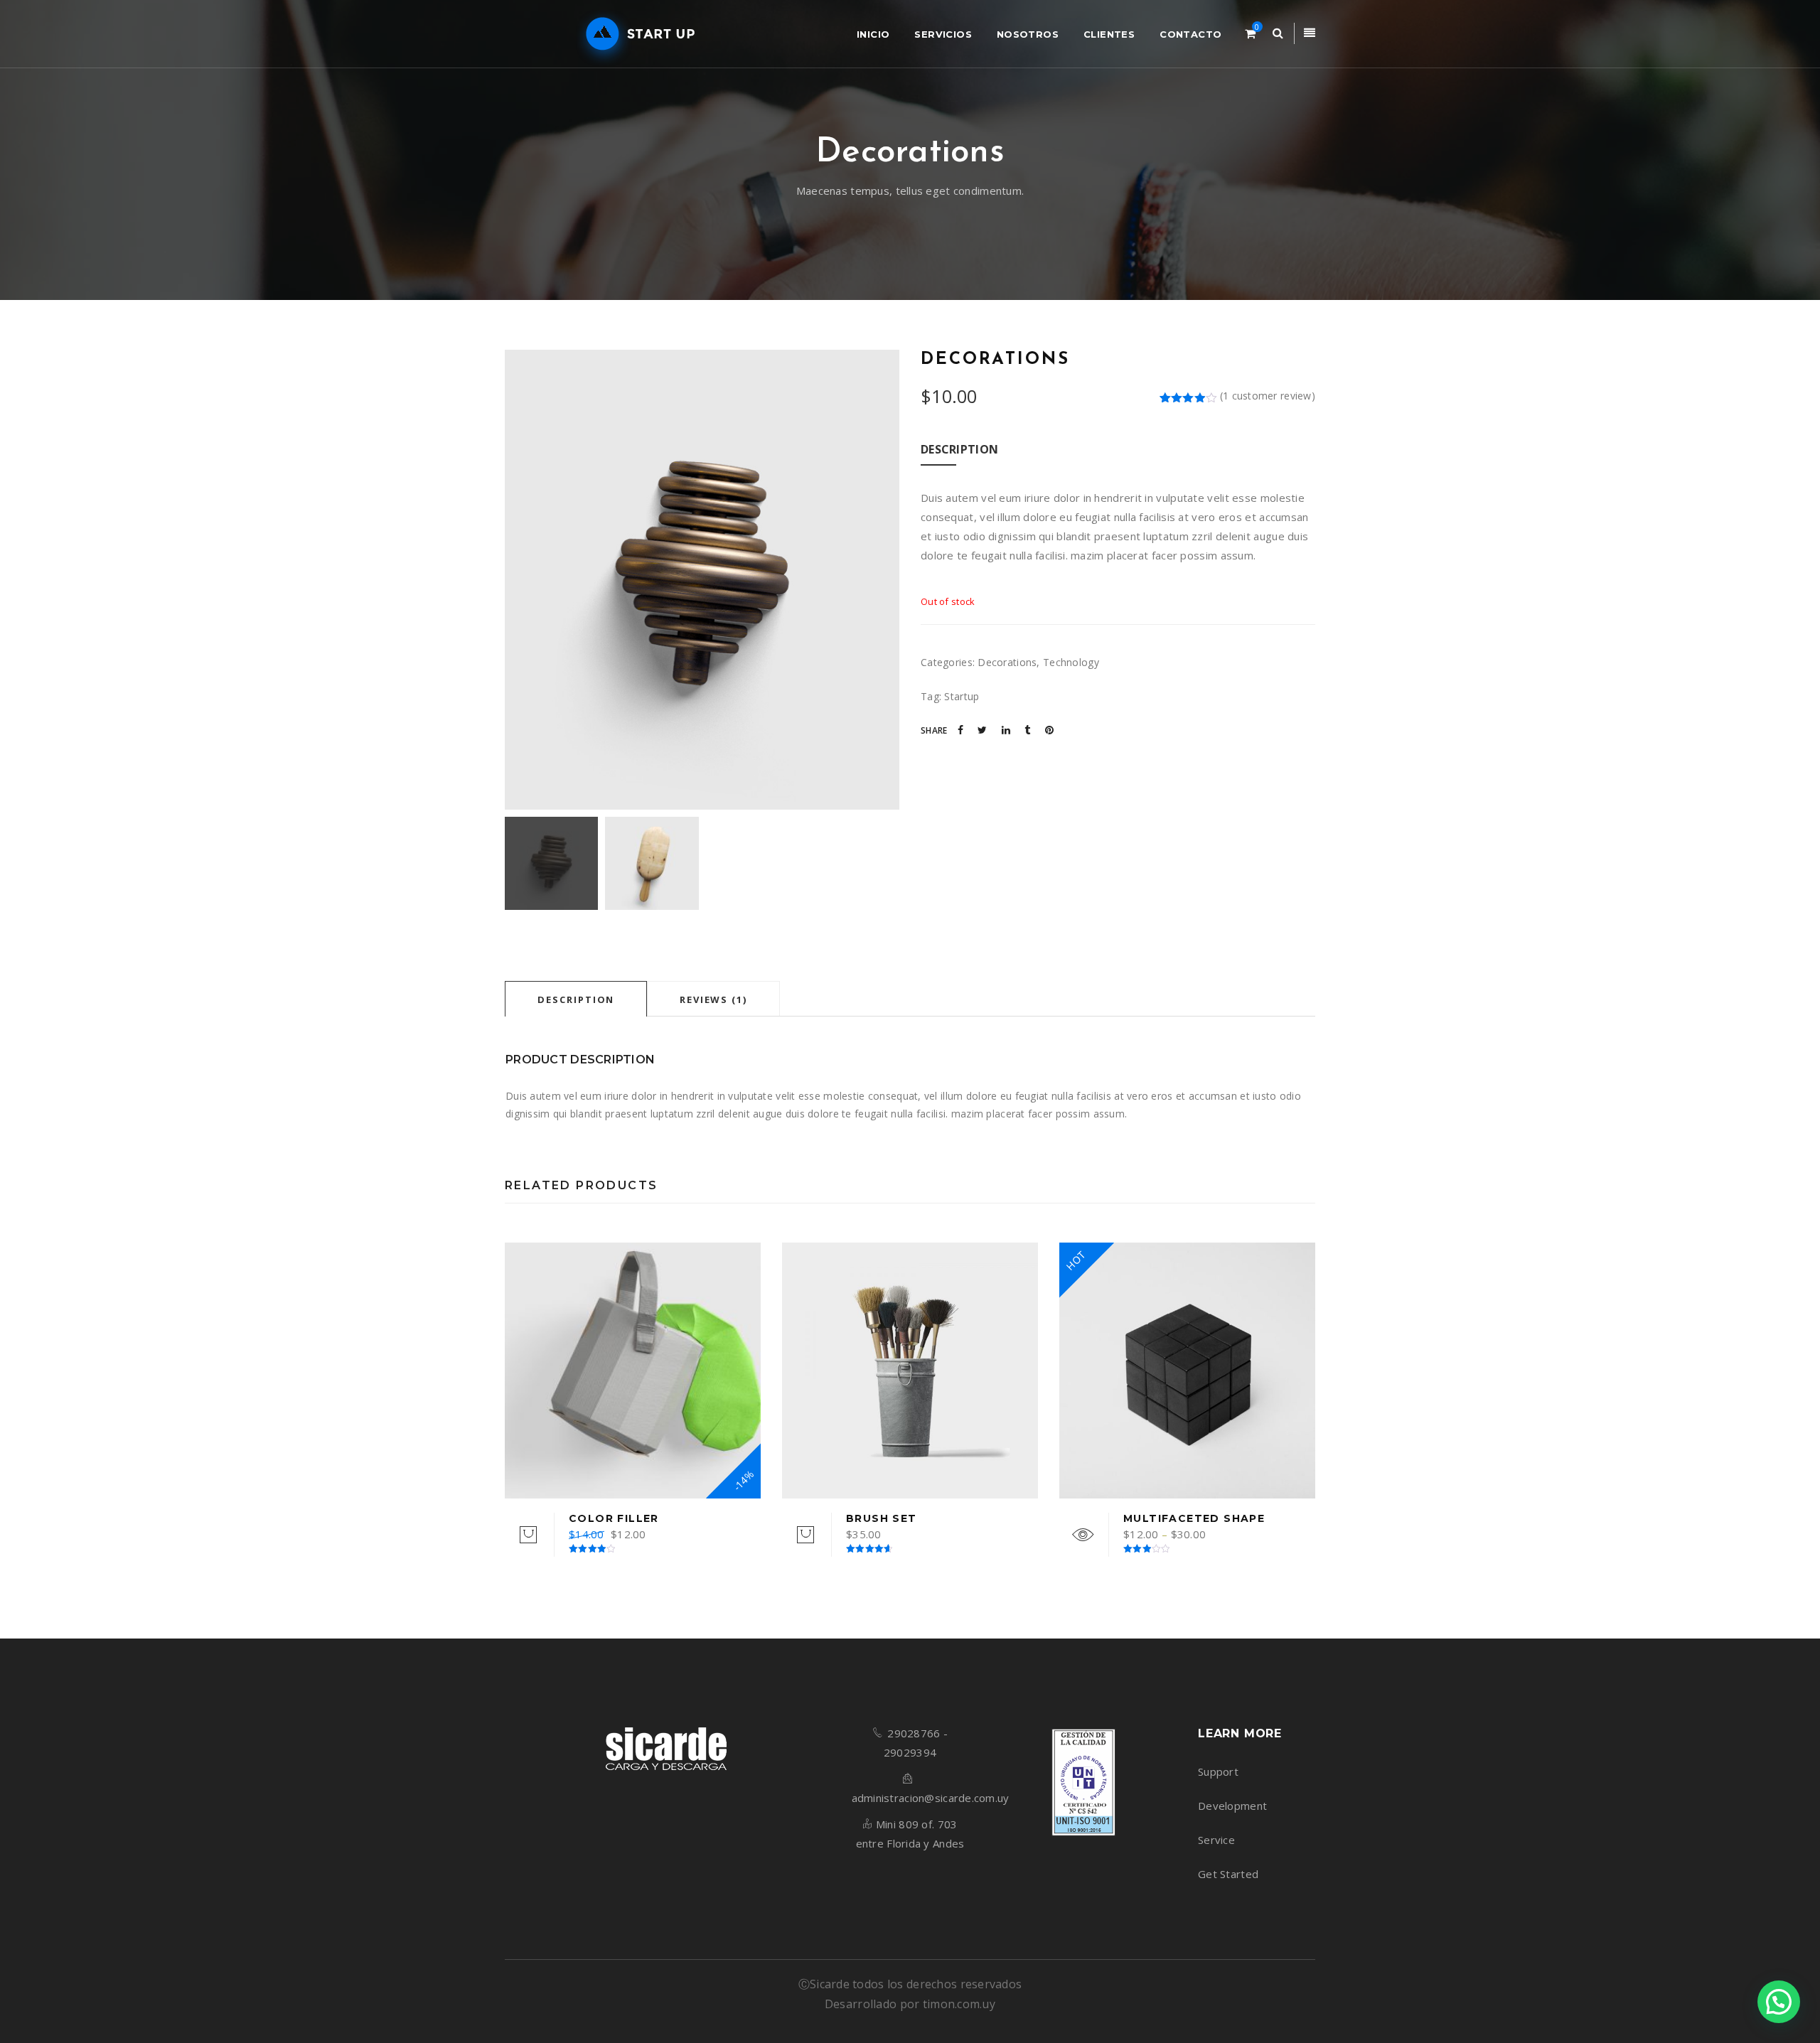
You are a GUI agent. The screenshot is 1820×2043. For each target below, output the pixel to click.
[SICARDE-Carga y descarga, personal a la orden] (637, 34)
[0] (1250, 33)
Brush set (882, 1518)
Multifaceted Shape (1194, 1518)
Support (1218, 1771)
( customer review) (1268, 396)
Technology (1071, 662)
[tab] (576, 999)
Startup (962, 696)
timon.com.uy (959, 2004)
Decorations (1007, 662)
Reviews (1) (713, 999)
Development (1232, 1806)
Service (1216, 1840)
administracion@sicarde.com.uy (931, 1798)
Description (576, 999)
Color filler (614, 1518)
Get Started (1228, 1874)
